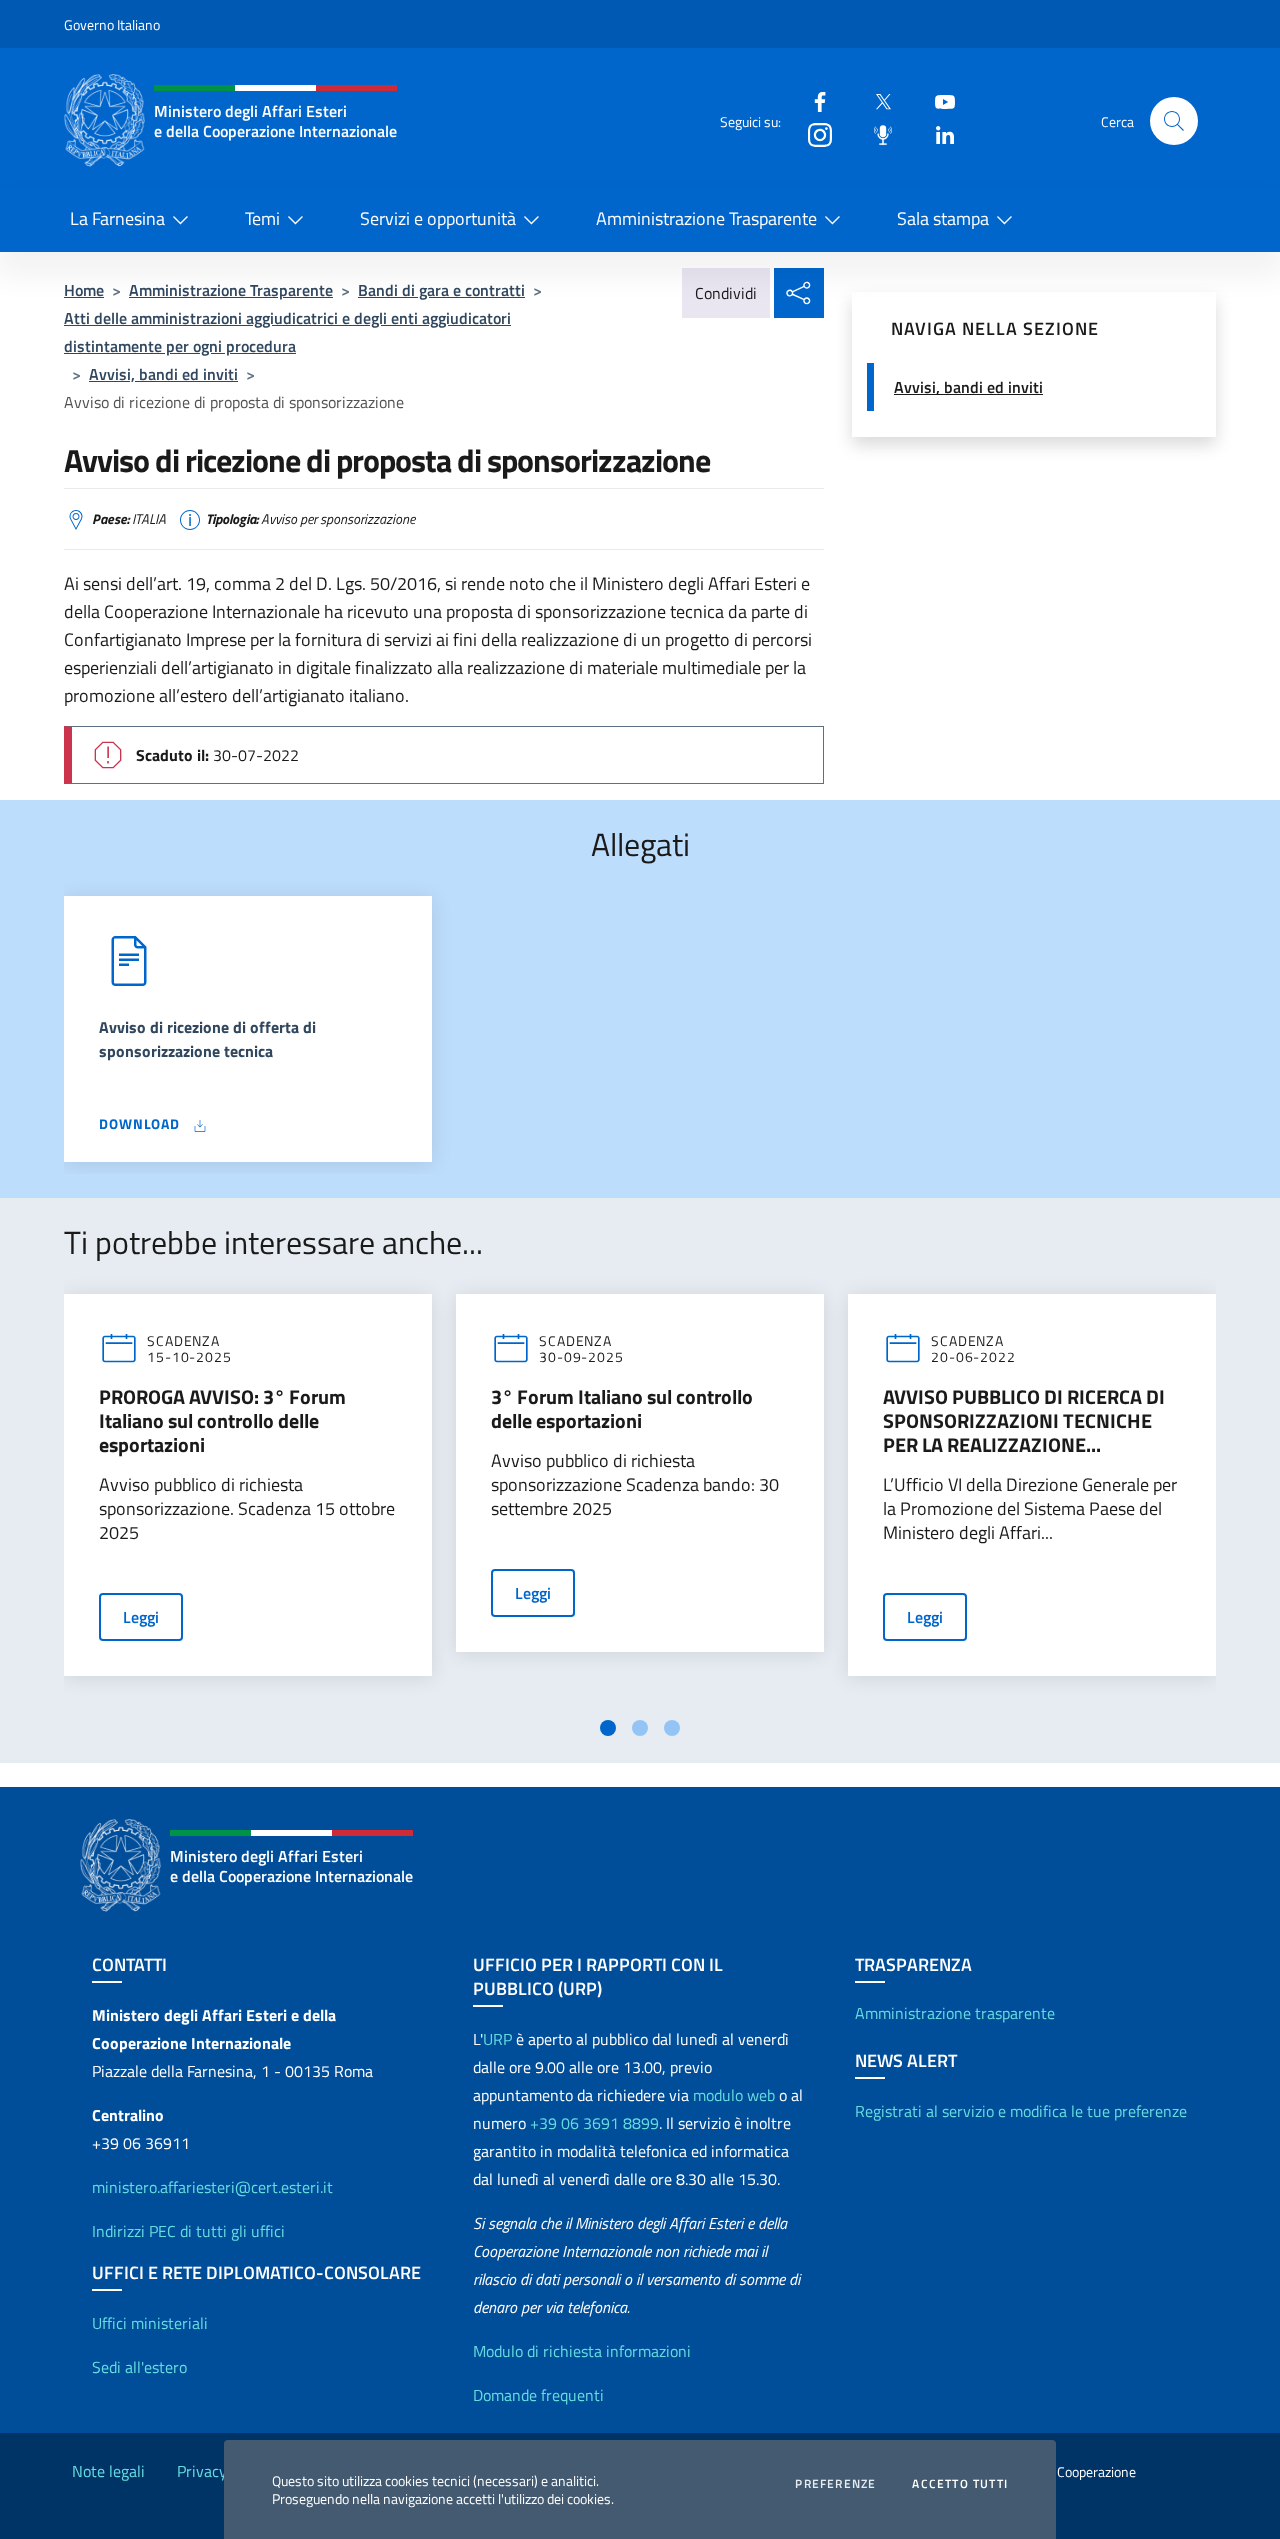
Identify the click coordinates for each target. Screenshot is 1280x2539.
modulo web (734, 2095)
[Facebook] (812, 100)
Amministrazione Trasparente (706, 218)
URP (497, 2039)
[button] (1174, 121)
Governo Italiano (112, 24)
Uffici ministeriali (150, 2323)
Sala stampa (943, 218)
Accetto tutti (960, 2484)
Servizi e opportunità (438, 218)
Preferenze (835, 2484)
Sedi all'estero (139, 2367)
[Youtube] (937, 100)
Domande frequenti (538, 2395)
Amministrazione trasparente (955, 2013)
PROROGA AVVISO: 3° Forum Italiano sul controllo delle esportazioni (222, 1421)
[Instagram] (812, 133)
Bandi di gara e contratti (441, 290)
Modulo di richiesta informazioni (582, 2351)
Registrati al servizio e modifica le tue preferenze (1021, 2111)
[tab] (608, 1728)
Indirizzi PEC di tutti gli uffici (188, 2231)
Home (84, 290)
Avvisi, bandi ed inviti (163, 374)
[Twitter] (875, 100)
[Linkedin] (937, 133)
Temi (262, 218)
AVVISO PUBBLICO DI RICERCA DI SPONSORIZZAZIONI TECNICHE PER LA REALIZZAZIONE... (1024, 1421)
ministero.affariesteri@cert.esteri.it (212, 2187)
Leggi (141, 1617)
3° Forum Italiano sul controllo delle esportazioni (622, 1409)
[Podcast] (875, 133)
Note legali (108, 2471)
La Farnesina (117, 218)
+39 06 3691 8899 (594, 2123)
